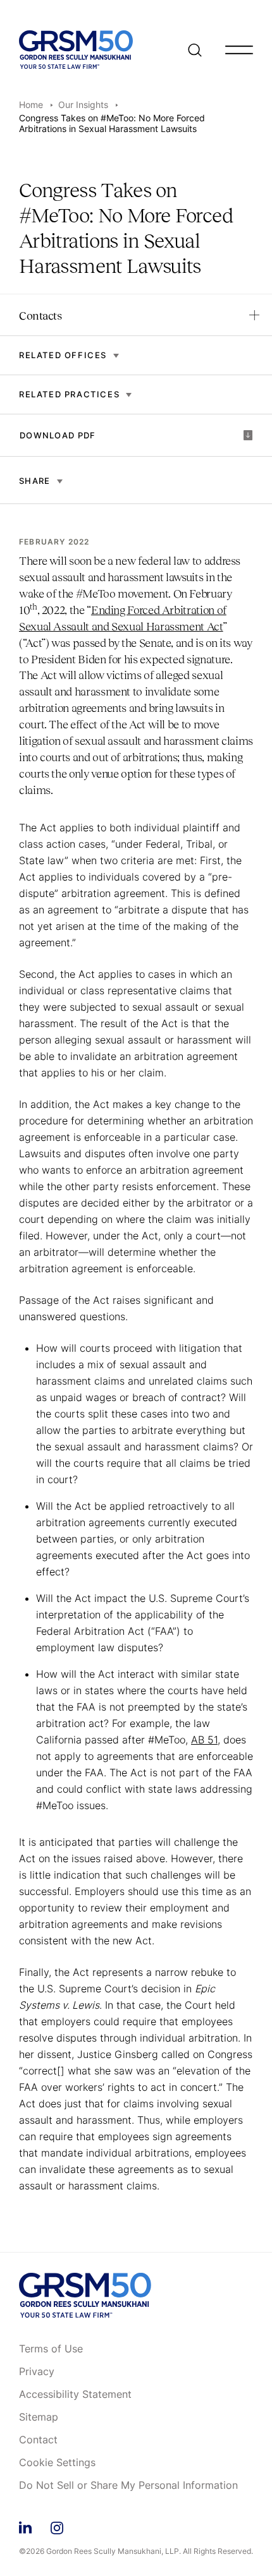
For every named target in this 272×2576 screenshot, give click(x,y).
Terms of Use (51, 2349)
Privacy (37, 2372)
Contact (38, 2440)
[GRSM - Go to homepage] (76, 50)
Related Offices (63, 355)
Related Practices (69, 394)
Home (31, 105)
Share (35, 481)
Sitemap (39, 2417)
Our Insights (83, 105)
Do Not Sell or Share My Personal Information (128, 2486)
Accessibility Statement (75, 2395)
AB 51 (204, 1740)
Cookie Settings (57, 2463)
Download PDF (58, 435)
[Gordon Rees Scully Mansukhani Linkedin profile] (25, 2526)
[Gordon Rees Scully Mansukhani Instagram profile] (57, 2526)
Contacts (40, 316)
